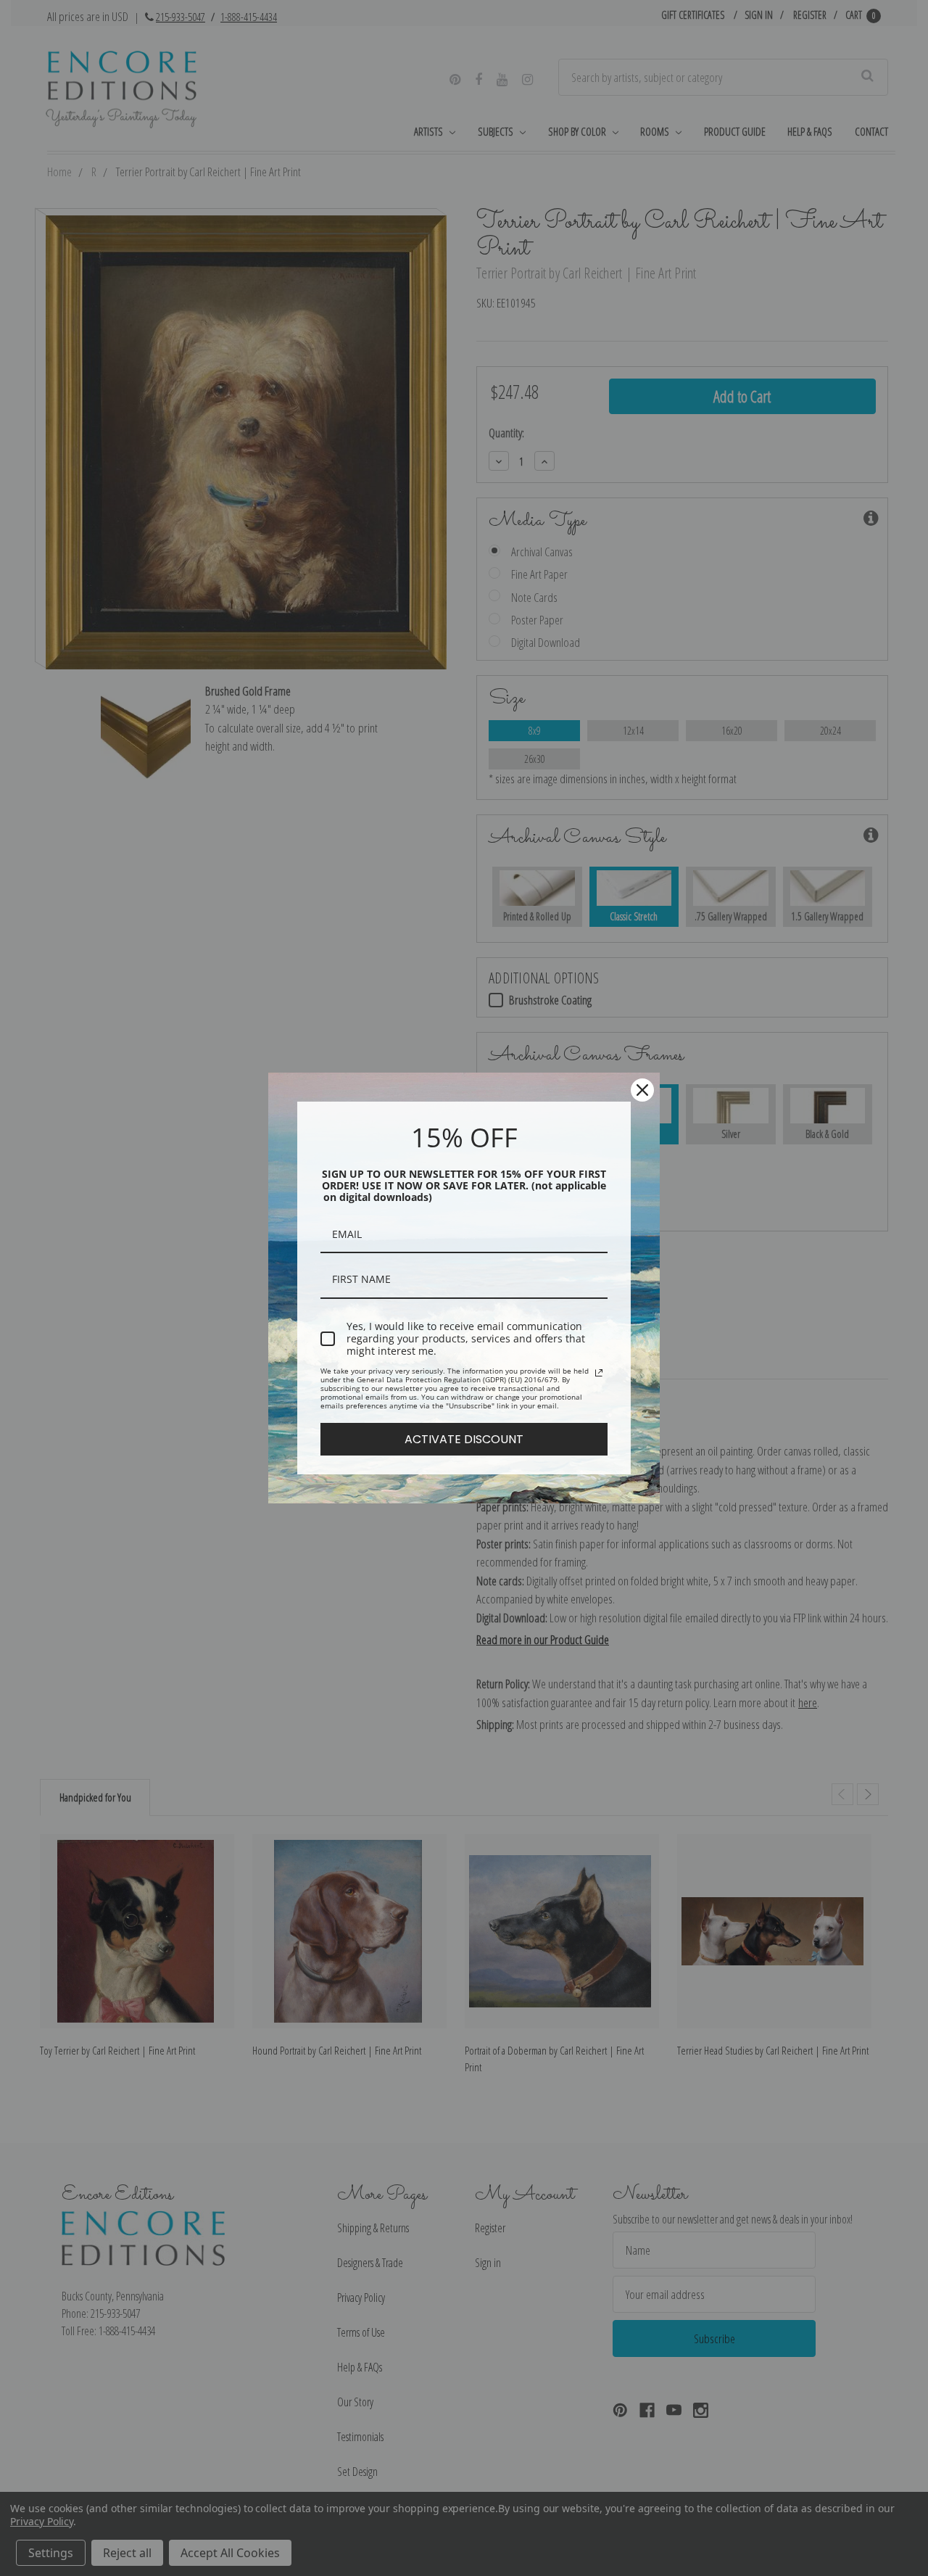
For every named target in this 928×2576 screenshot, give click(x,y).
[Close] (642, 1090)
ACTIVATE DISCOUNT (464, 1439)
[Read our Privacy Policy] (599, 1373)
